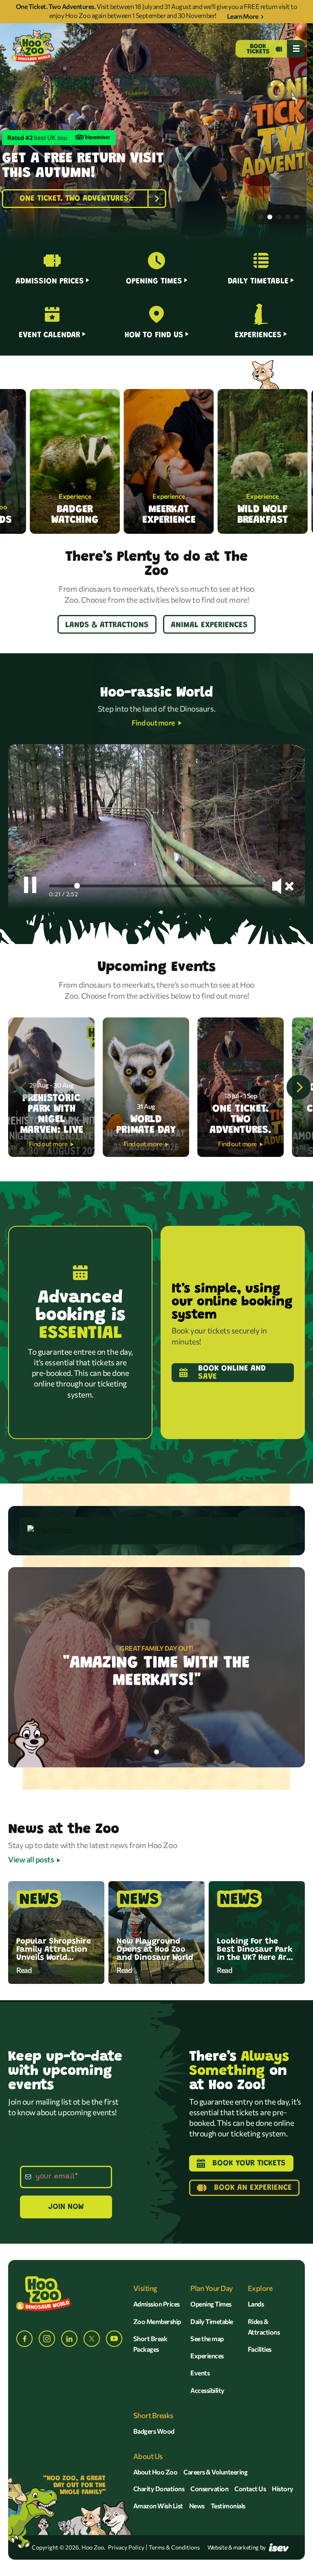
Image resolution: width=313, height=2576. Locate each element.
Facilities (260, 2349)
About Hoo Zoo (155, 2472)
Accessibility (207, 2390)
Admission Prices (156, 2304)
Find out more (153, 723)
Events (200, 2373)
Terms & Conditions (174, 2547)
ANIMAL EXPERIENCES (209, 625)
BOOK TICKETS (258, 49)
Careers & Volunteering (215, 2472)
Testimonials (228, 2506)
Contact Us (250, 2489)
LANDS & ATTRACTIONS (107, 625)
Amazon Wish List (158, 2506)
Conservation (209, 2489)
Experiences (207, 2356)
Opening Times (211, 2304)
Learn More (242, 16)
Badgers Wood (154, 2431)
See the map (207, 2338)
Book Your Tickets (249, 2163)
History (283, 2489)
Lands (256, 2304)
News (197, 2506)
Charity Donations (159, 2489)
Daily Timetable (212, 2321)
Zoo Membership (157, 2321)
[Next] (299, 1087)
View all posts (31, 1859)
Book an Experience (253, 2188)
